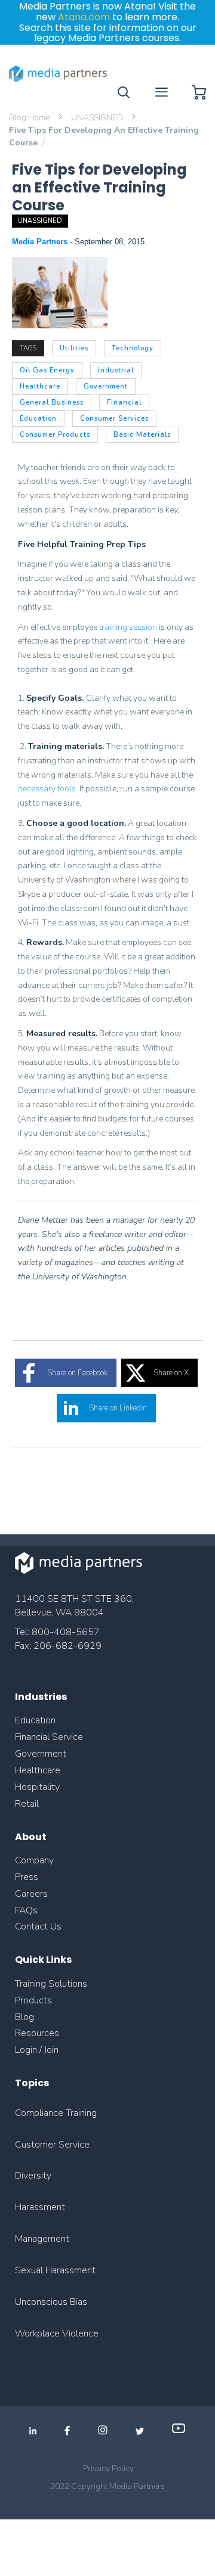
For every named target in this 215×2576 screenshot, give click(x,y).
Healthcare (38, 1770)
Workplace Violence (57, 2333)
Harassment (40, 2207)
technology (133, 348)
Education (35, 1720)
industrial (116, 370)
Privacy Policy (108, 2468)
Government (41, 1754)
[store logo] (58, 74)
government (106, 386)
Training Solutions (51, 1984)
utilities (74, 348)
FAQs (26, 1910)
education (38, 419)
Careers (31, 1894)
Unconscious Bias (51, 2302)
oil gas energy (47, 370)
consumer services (114, 419)
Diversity (33, 2176)
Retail (28, 1804)
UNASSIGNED (98, 118)
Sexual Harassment (55, 2270)
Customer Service (52, 2145)
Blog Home (30, 118)
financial (124, 403)
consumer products (55, 435)
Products (33, 2000)
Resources (37, 2033)
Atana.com (84, 17)
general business (52, 403)
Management (42, 2239)
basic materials (142, 435)
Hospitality (37, 1787)
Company (34, 1860)
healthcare (40, 386)
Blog (24, 2017)
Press (27, 1877)
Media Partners (41, 242)
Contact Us (38, 1926)
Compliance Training (56, 2113)
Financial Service (49, 1737)
